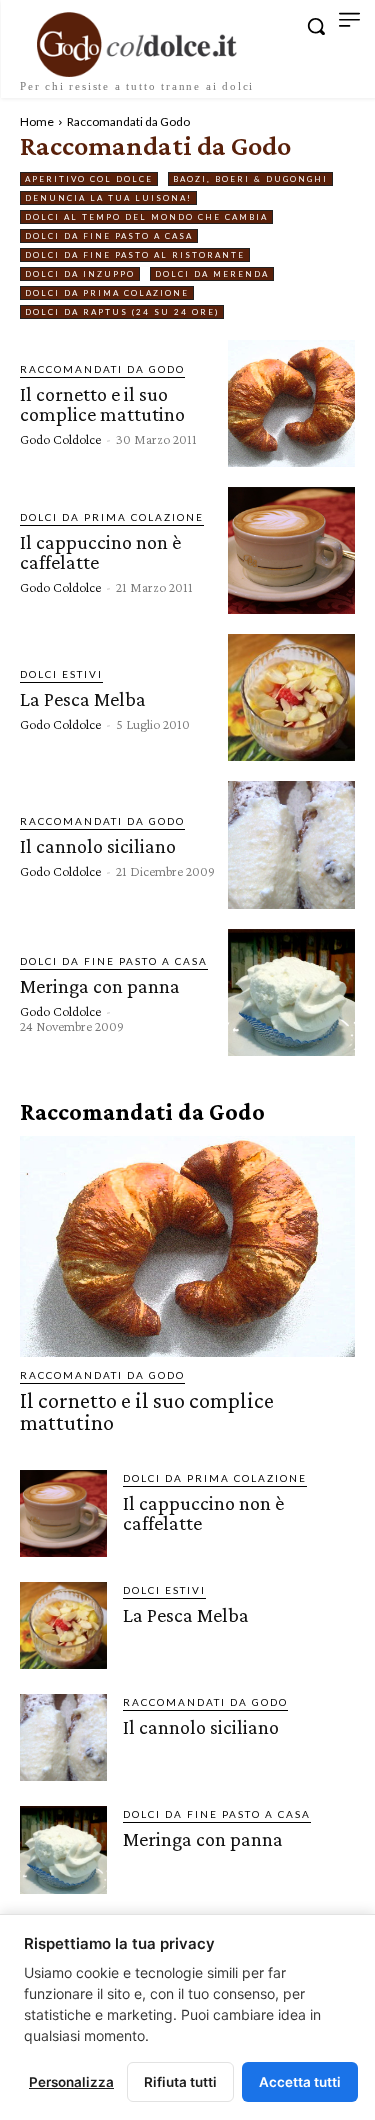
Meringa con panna (100, 986)
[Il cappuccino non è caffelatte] (291, 550)
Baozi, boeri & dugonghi (250, 179)
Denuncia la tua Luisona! (108, 198)
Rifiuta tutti (180, 2082)
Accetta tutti (300, 2082)
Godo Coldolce (60, 439)
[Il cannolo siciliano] (291, 844)
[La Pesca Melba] (291, 697)
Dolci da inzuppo (80, 274)
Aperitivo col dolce (89, 179)
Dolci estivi (61, 674)
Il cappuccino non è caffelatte (100, 552)
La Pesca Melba (83, 699)
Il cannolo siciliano (98, 846)
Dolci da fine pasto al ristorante (135, 255)
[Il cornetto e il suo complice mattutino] (291, 403)
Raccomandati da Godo (102, 369)
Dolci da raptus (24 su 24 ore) (122, 312)
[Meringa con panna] (291, 992)
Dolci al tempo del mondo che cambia (146, 217)
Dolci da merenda (212, 274)
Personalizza (71, 2082)
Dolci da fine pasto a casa (109, 236)
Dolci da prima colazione (107, 293)
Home (37, 121)
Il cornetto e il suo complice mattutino (102, 404)
